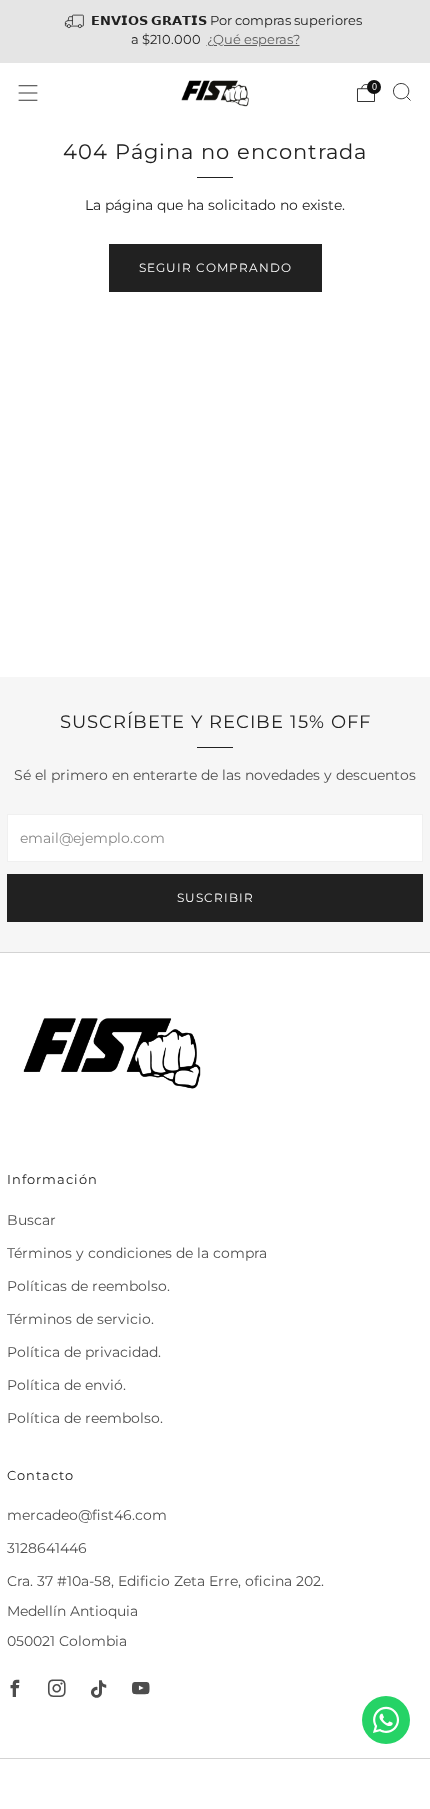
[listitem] (215, 31)
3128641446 (47, 1548)
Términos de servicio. (80, 1319)
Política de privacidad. (84, 1352)
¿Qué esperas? (253, 39)
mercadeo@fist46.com (87, 1515)
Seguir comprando (215, 267)
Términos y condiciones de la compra (137, 1253)
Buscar (31, 1220)
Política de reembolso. (85, 1418)
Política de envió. (66, 1385)
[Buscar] (402, 92)
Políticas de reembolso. (88, 1286)
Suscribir (215, 897)
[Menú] (28, 93)
